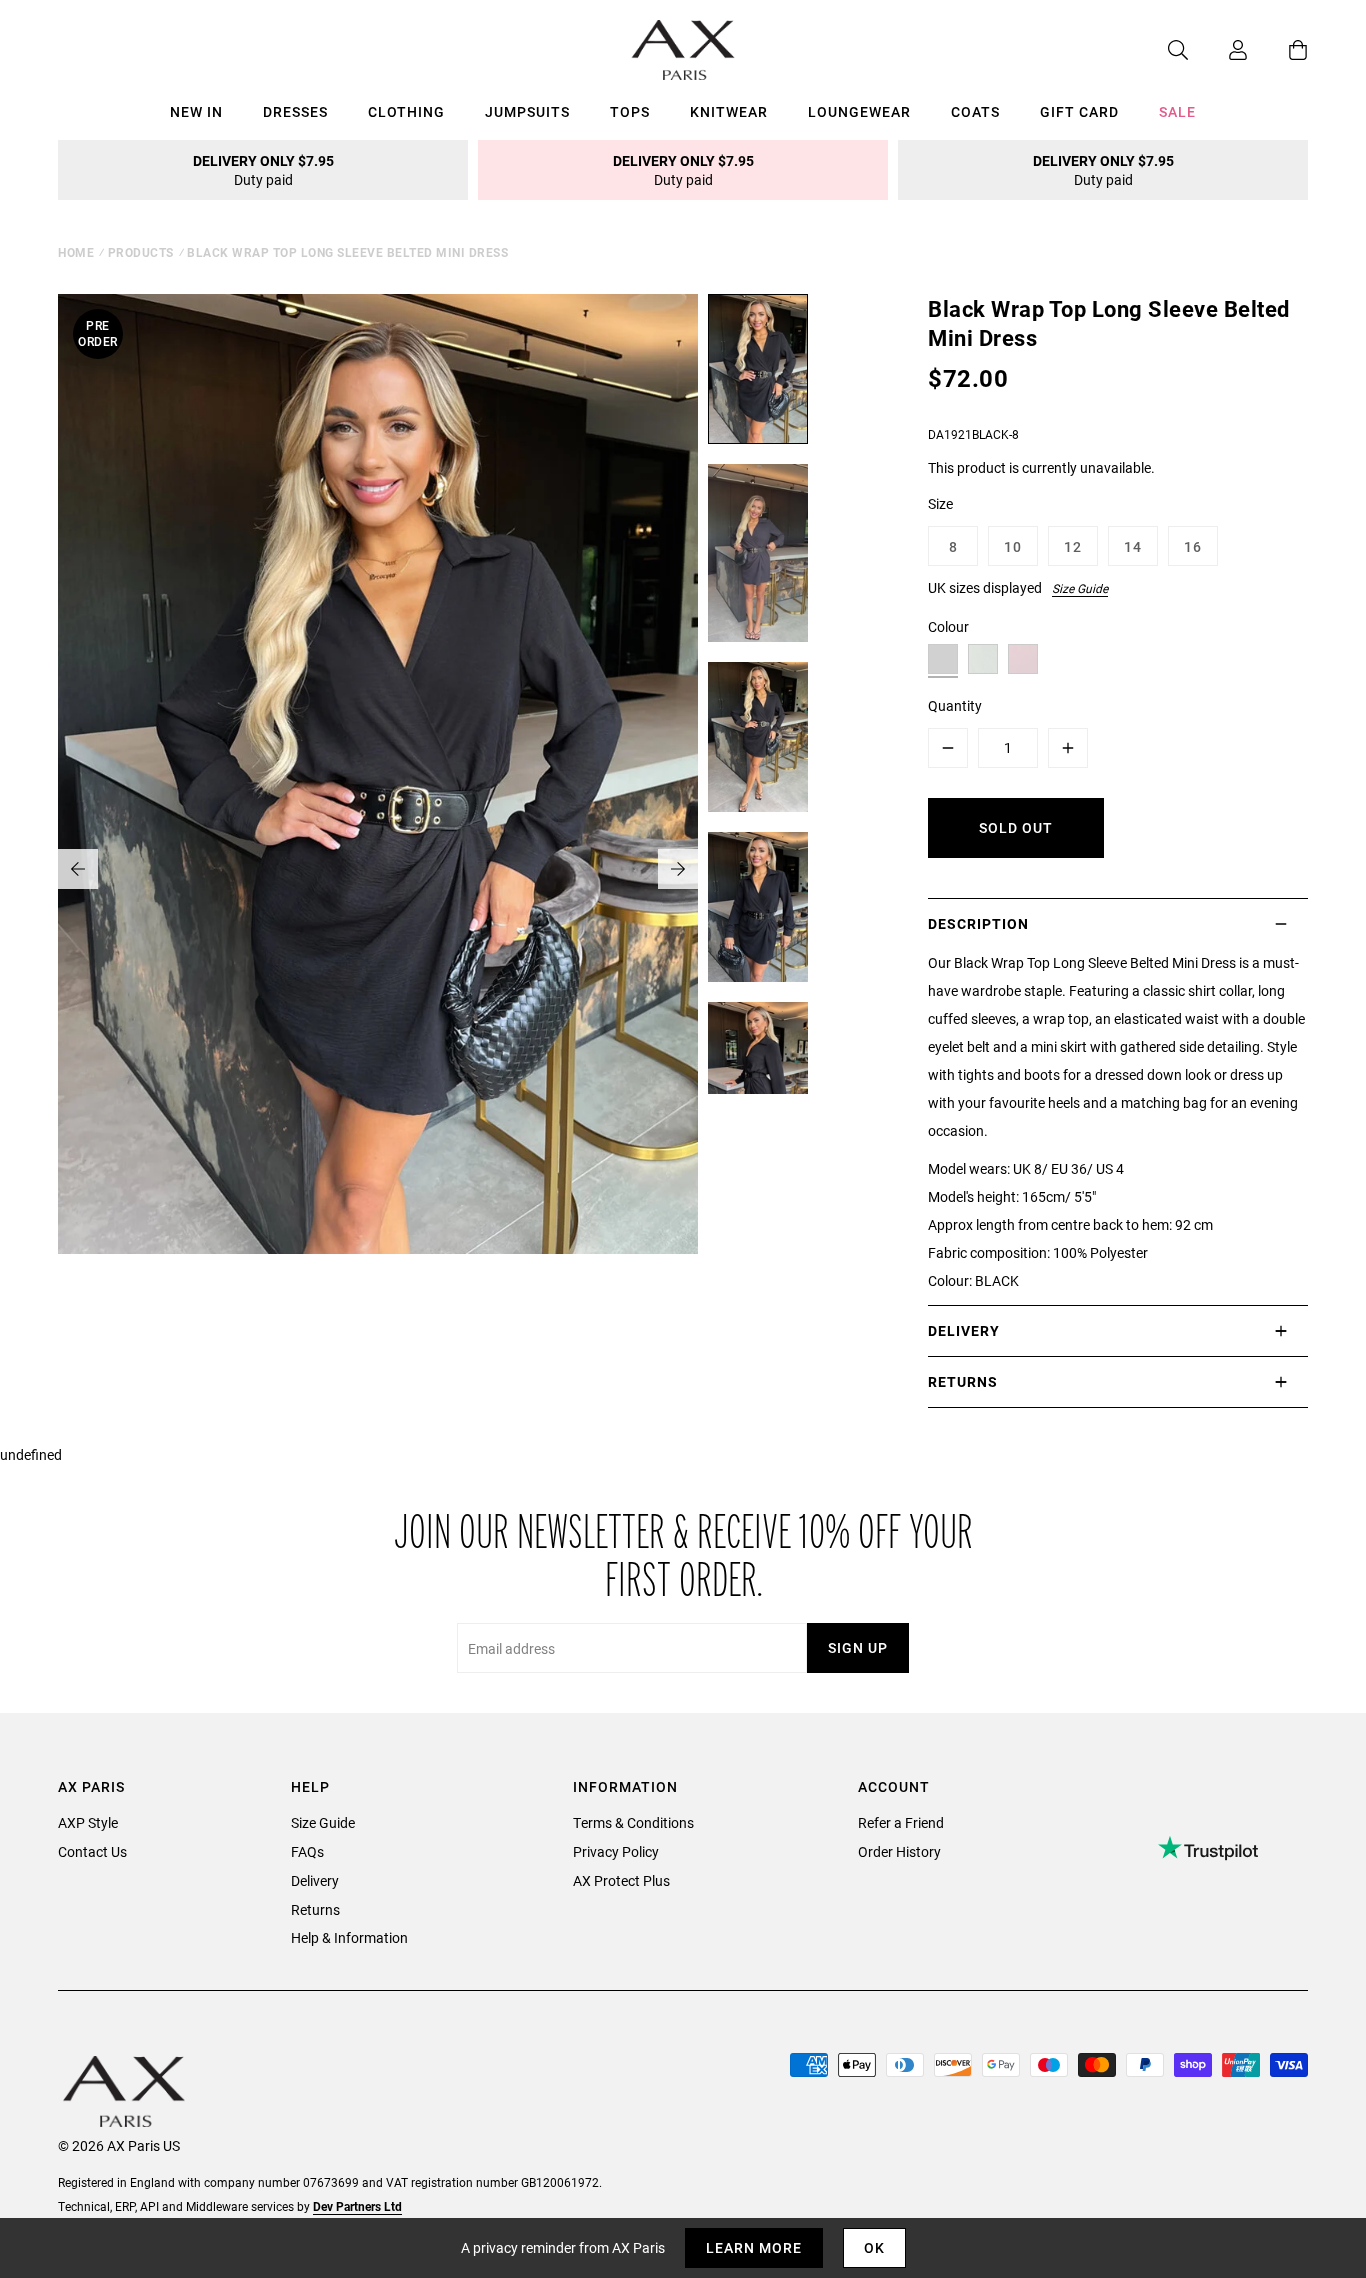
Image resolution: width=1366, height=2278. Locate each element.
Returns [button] (963, 1381)
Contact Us (92, 1851)
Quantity (955, 705)
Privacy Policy (616, 1851)
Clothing (406, 111)
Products (141, 252)
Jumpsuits (527, 111)
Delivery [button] (964, 1330)
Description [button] (978, 923)
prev (78, 869)
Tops (630, 111)
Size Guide (1080, 588)
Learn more (754, 2247)
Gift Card (1079, 111)
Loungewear (859, 111)
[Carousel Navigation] (378, 869)
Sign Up (858, 1647)
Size (940, 503)
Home (76, 252)
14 (1133, 546)
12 (1073, 546)
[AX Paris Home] (683, 50)
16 (1193, 546)
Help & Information (349, 1937)
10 (1013, 546)
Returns (315, 1909)
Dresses (295, 111)
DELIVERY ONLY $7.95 (263, 170)
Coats (975, 111)
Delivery (315, 1880)
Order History (899, 1851)
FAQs (307, 1851)
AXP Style (88, 1822)
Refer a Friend (901, 1822)
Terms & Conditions (633, 1822)
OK (874, 2247)
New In (196, 111)
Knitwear (729, 111)
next (678, 869)
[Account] (1218, 50)
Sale (1177, 111)
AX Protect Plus (621, 1880)
